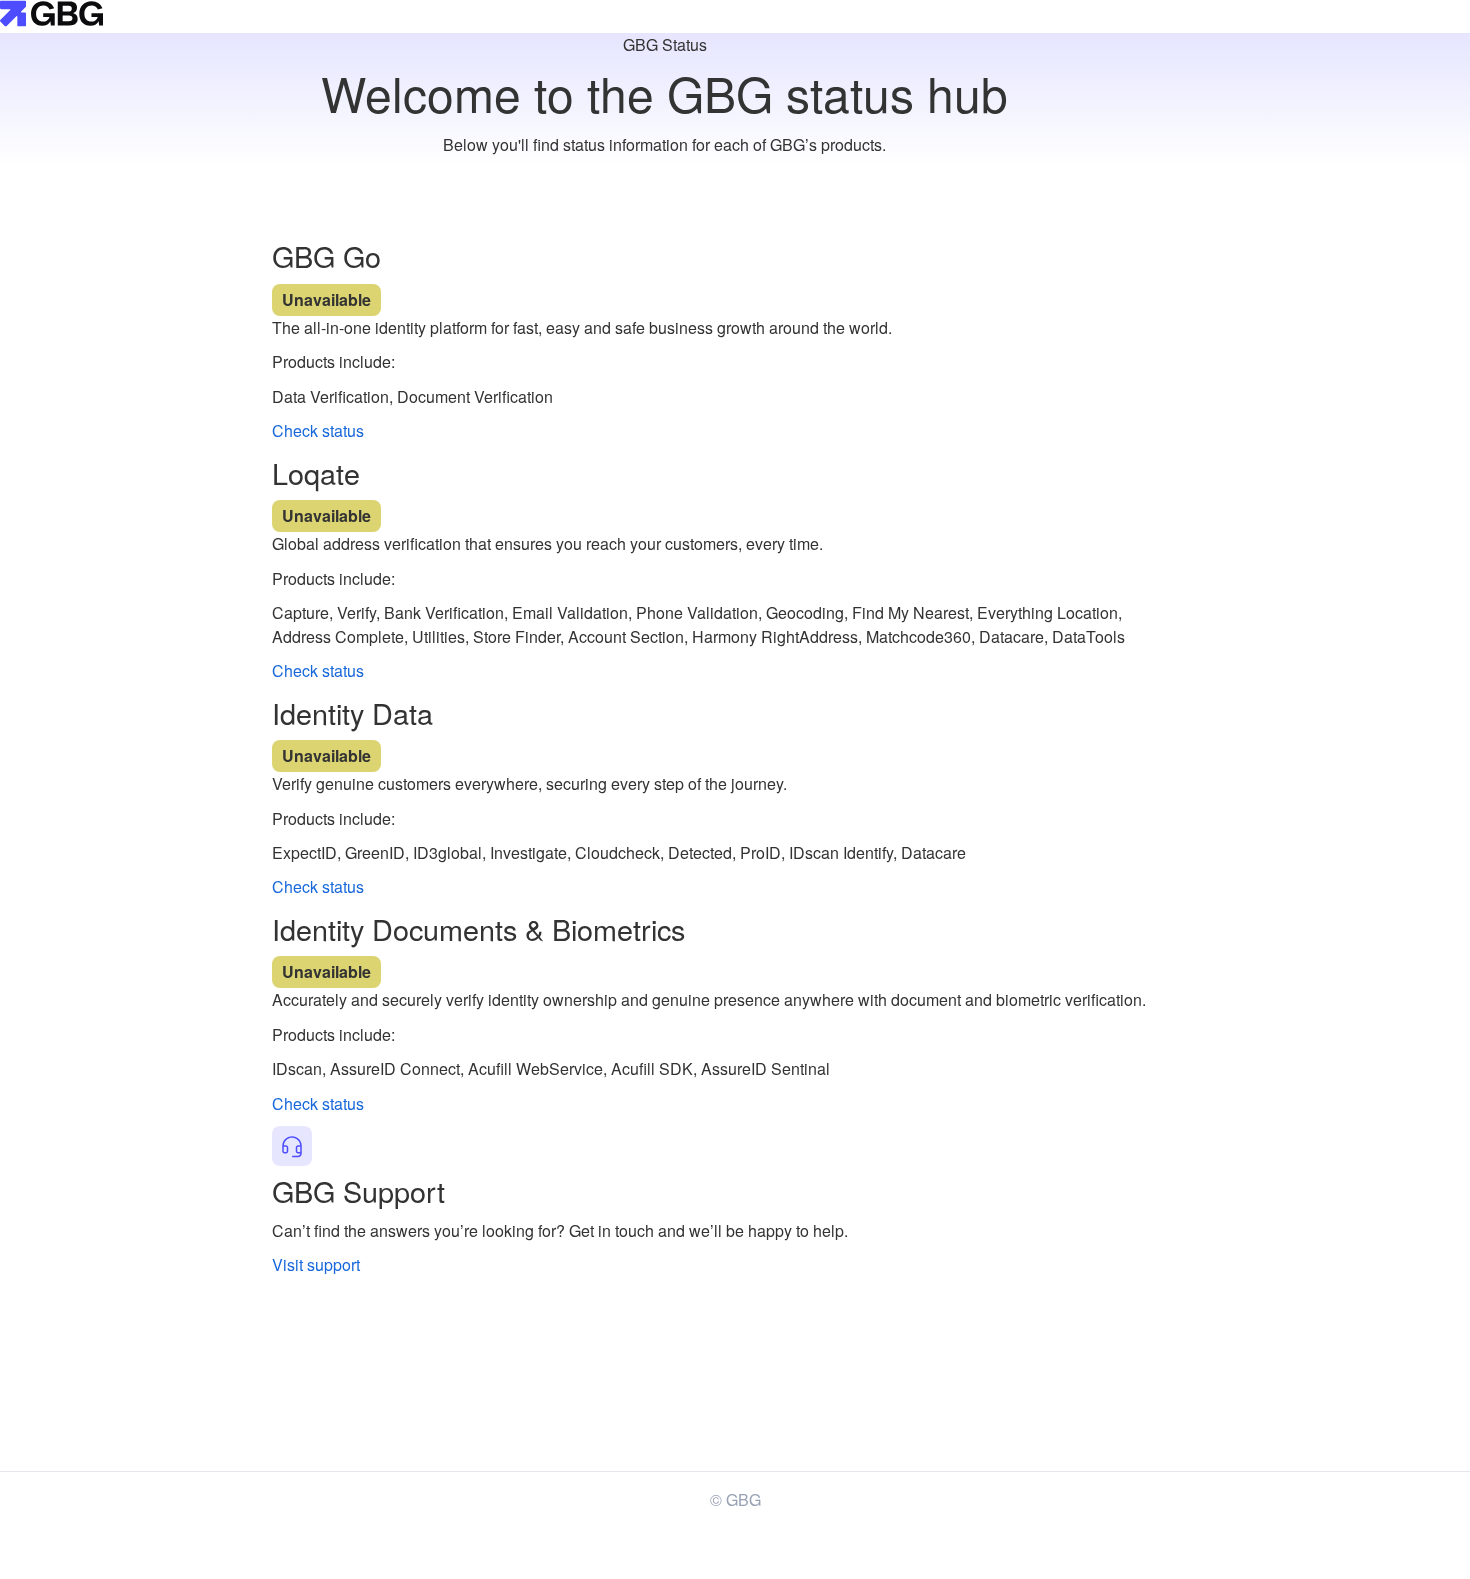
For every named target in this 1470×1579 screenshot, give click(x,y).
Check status (318, 430)
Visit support (316, 1264)
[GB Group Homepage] (51, 20)
